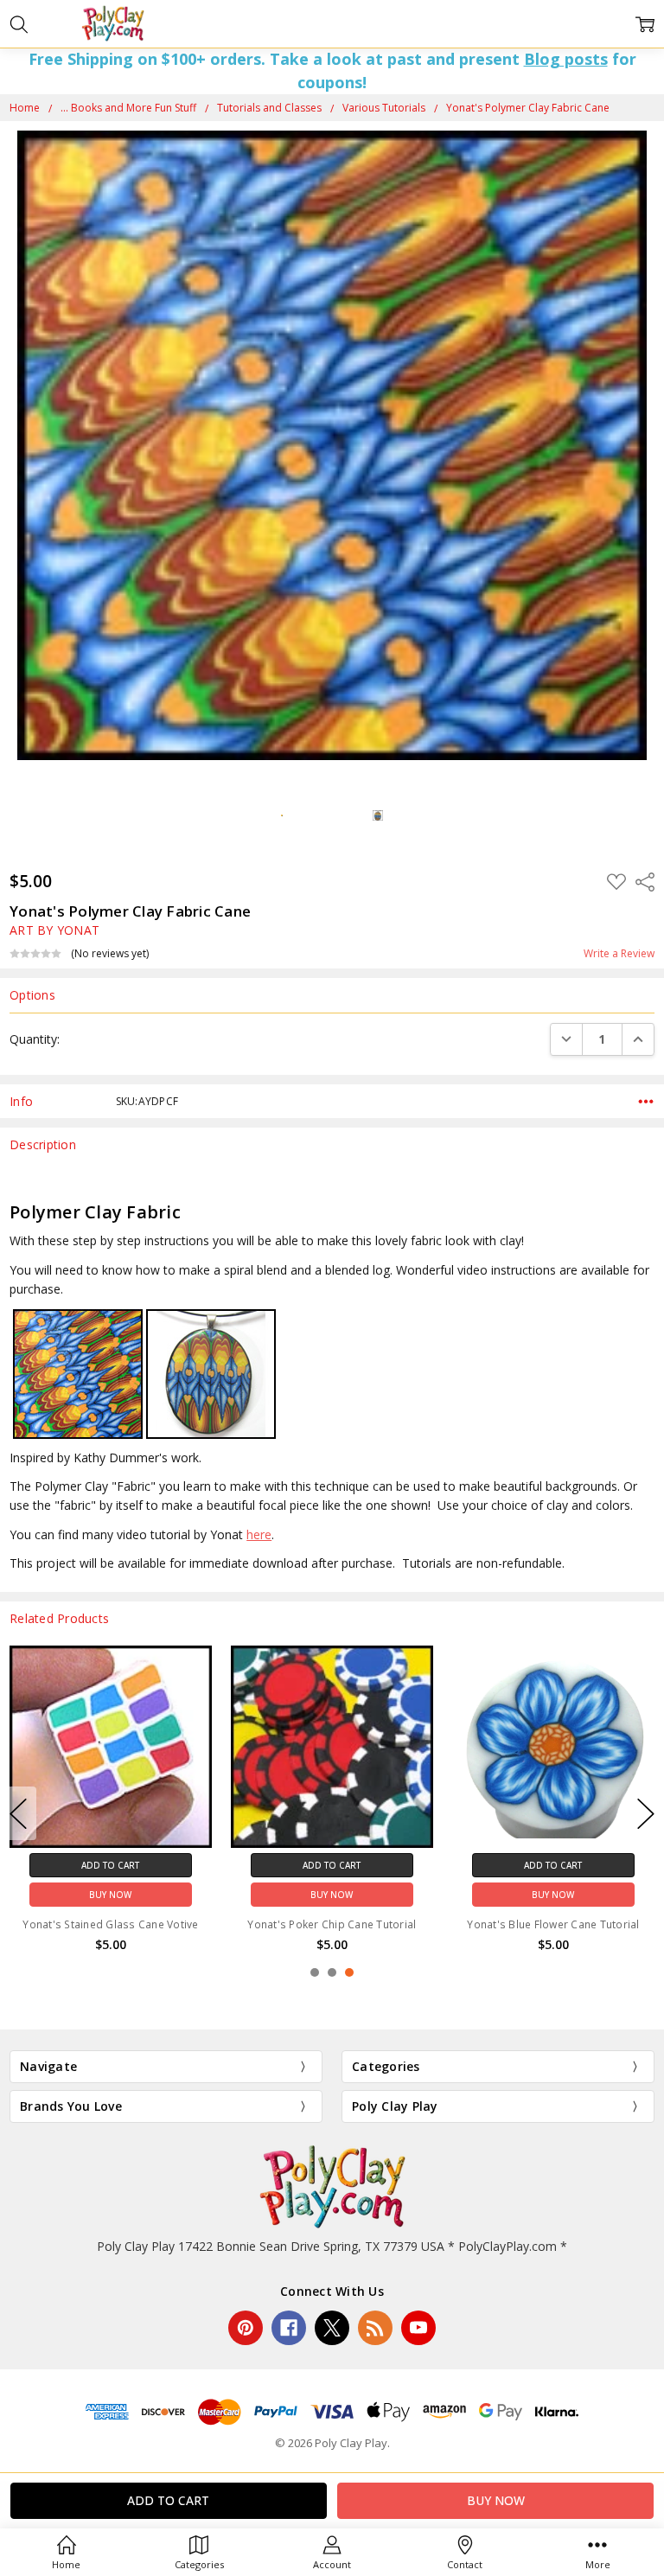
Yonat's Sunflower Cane (554, 1924)
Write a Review (619, 954)
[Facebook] (289, 2328)
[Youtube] (418, 2328)
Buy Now (110, 1895)
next (646, 1813)
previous (18, 1813)
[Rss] (375, 2328)
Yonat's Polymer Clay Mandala (332, 1924)
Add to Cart (110, 1865)
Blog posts (566, 59)
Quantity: (35, 1039)
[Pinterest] (246, 2328)
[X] (332, 2328)
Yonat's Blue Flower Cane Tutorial (110, 1924)
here (259, 1534)
